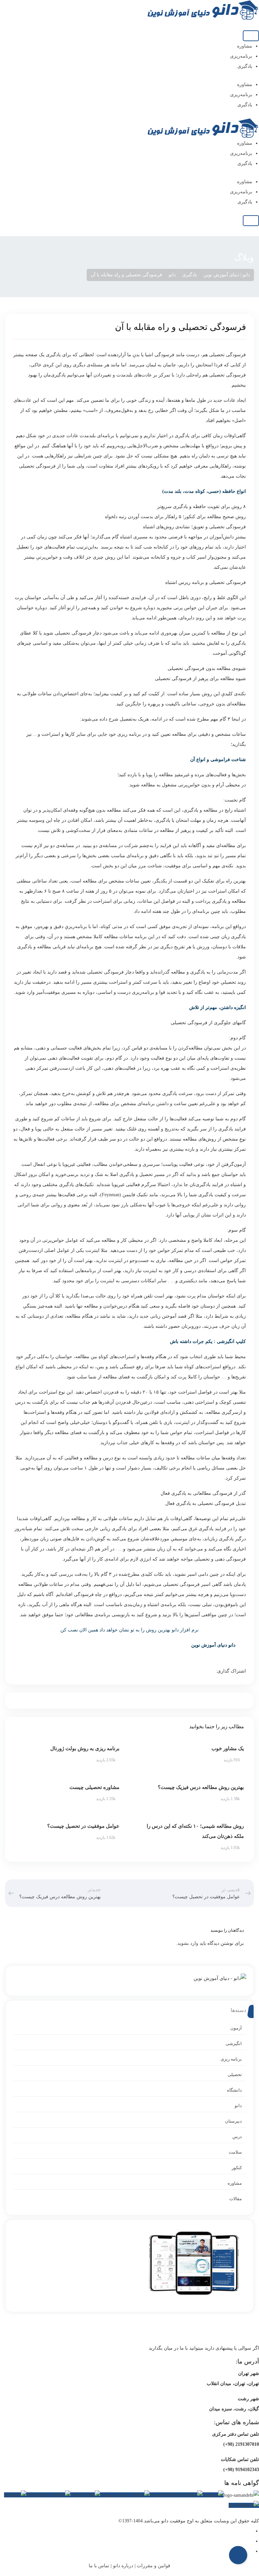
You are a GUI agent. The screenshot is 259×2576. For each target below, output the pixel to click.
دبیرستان (233, 2121)
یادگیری (245, 66)
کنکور (237, 2168)
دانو (238, 2106)
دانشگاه (234, 2090)
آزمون (236, 2028)
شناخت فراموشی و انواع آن (218, 760)
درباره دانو (123, 2566)
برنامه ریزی (231, 2059)
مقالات (236, 2199)
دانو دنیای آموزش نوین (213, 1645)
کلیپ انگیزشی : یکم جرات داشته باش (208, 1341)
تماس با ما (99, 2566)
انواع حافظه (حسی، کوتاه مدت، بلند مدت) (204, 491)
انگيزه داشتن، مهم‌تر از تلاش (218, 1007)
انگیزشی (234, 2043)
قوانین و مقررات (154, 2566)
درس (237, 2137)
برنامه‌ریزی (241, 56)
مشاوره (245, 46)
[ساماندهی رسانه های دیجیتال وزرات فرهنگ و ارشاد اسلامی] (241, 2495)
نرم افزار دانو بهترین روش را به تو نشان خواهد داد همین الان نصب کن (129, 1630)
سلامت (235, 2152)
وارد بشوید (188, 1943)
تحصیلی (235, 2075)
